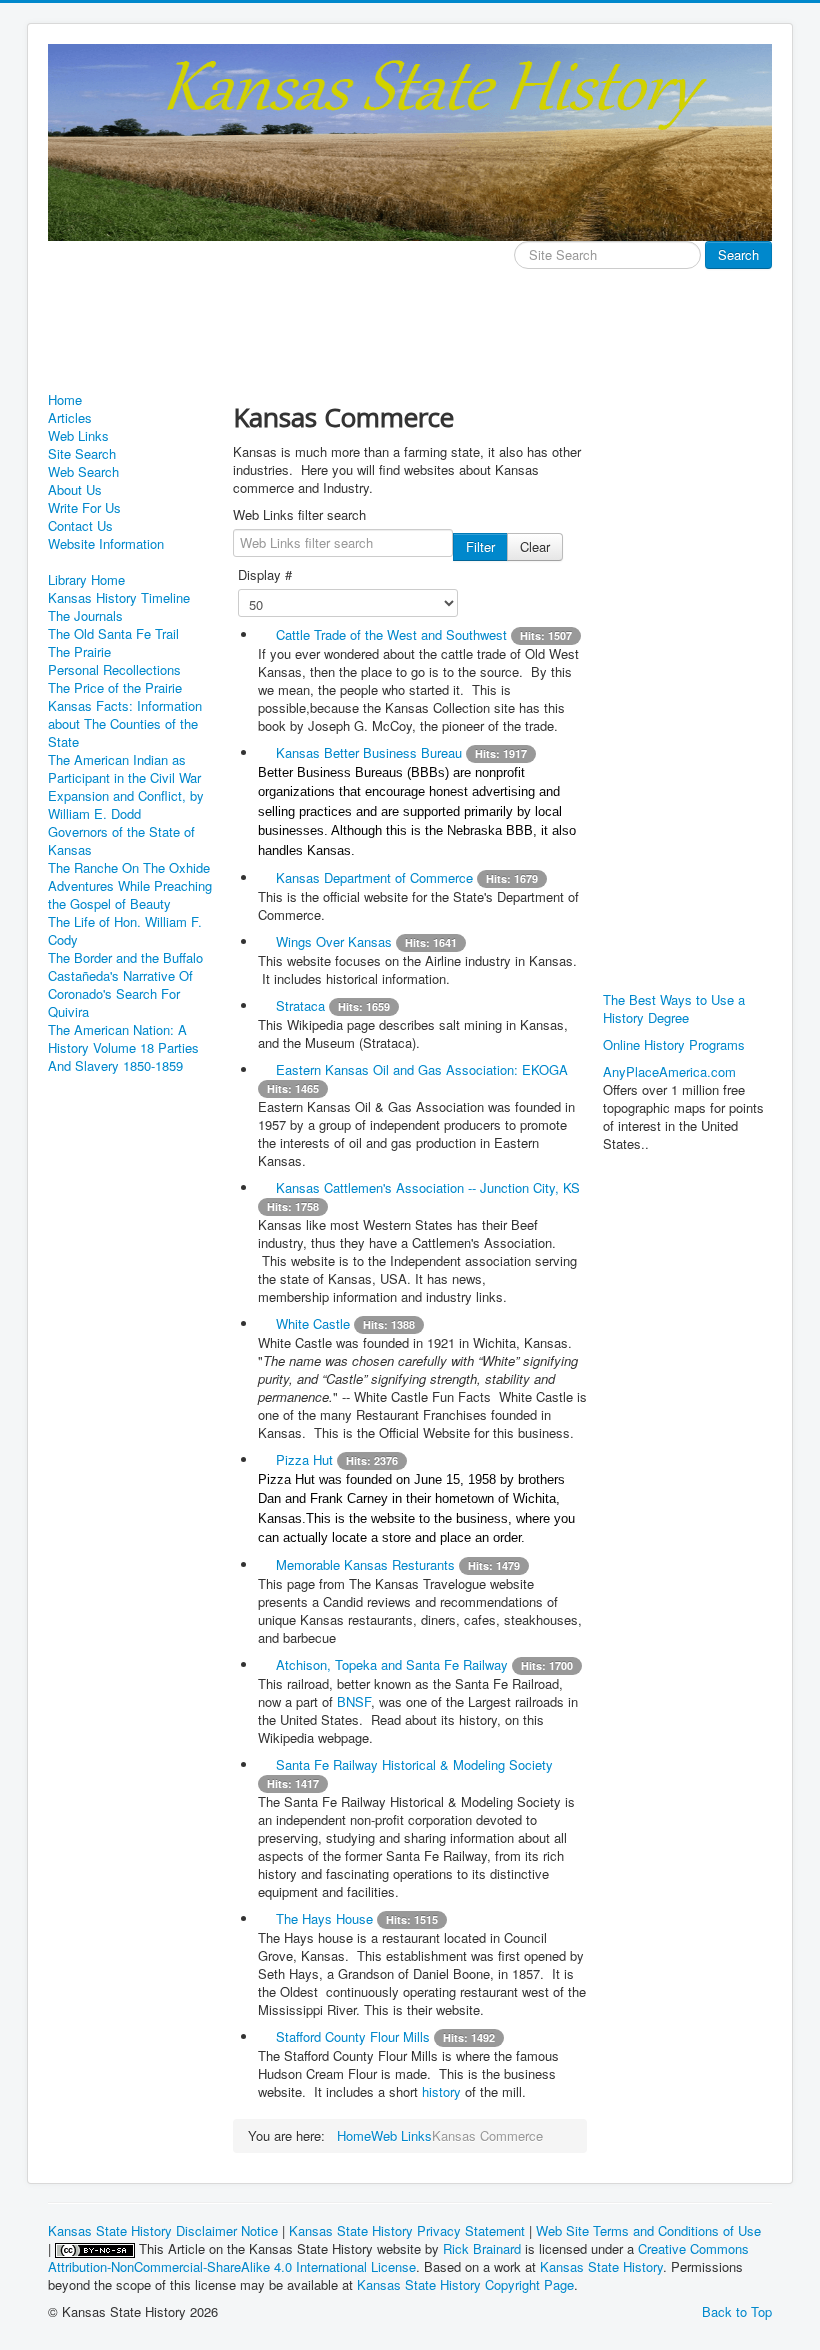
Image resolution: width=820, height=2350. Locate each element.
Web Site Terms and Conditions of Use (648, 2230)
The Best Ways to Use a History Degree (674, 1008)
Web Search (83, 472)
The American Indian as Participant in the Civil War (124, 769)
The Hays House (326, 1918)
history (443, 2091)
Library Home (86, 580)
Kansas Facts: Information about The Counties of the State (125, 724)
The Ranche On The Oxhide (129, 868)
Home (65, 400)
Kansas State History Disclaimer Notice (163, 2230)
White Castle (313, 1323)
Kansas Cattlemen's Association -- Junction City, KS (428, 1187)
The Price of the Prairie (115, 688)
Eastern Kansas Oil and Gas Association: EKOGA (422, 1069)
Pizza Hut (304, 1459)
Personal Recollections (114, 670)
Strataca (300, 1005)
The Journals (85, 616)
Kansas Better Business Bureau (369, 752)
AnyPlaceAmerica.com (669, 1071)
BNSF (354, 1701)
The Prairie (79, 652)
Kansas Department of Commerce (374, 877)
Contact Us (80, 526)
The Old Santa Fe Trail (113, 634)
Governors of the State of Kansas (121, 841)
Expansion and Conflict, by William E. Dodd (126, 805)
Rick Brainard (482, 2248)
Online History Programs (674, 1044)
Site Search (82, 454)
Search (738, 254)
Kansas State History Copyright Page (465, 2284)
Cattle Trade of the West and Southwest (391, 634)
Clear (535, 546)
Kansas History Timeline (119, 598)
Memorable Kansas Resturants (365, 1564)
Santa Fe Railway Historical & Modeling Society (414, 1764)
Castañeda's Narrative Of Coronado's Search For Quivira (120, 994)
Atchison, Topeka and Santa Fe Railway (392, 1664)
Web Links (78, 436)
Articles (70, 418)
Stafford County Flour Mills (353, 2036)
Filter (480, 546)
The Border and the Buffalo (125, 958)
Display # (265, 575)
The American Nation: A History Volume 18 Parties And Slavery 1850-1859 (123, 1048)
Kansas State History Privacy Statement (407, 2230)
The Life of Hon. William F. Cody (125, 931)
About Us (75, 490)
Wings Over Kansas (334, 941)
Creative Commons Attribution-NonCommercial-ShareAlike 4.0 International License (398, 2257)
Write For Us (84, 508)
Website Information (106, 544)
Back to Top (737, 2311)
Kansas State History (601, 2266)
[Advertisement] (412, 342)
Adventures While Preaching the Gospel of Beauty (130, 895)
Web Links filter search (299, 515)
